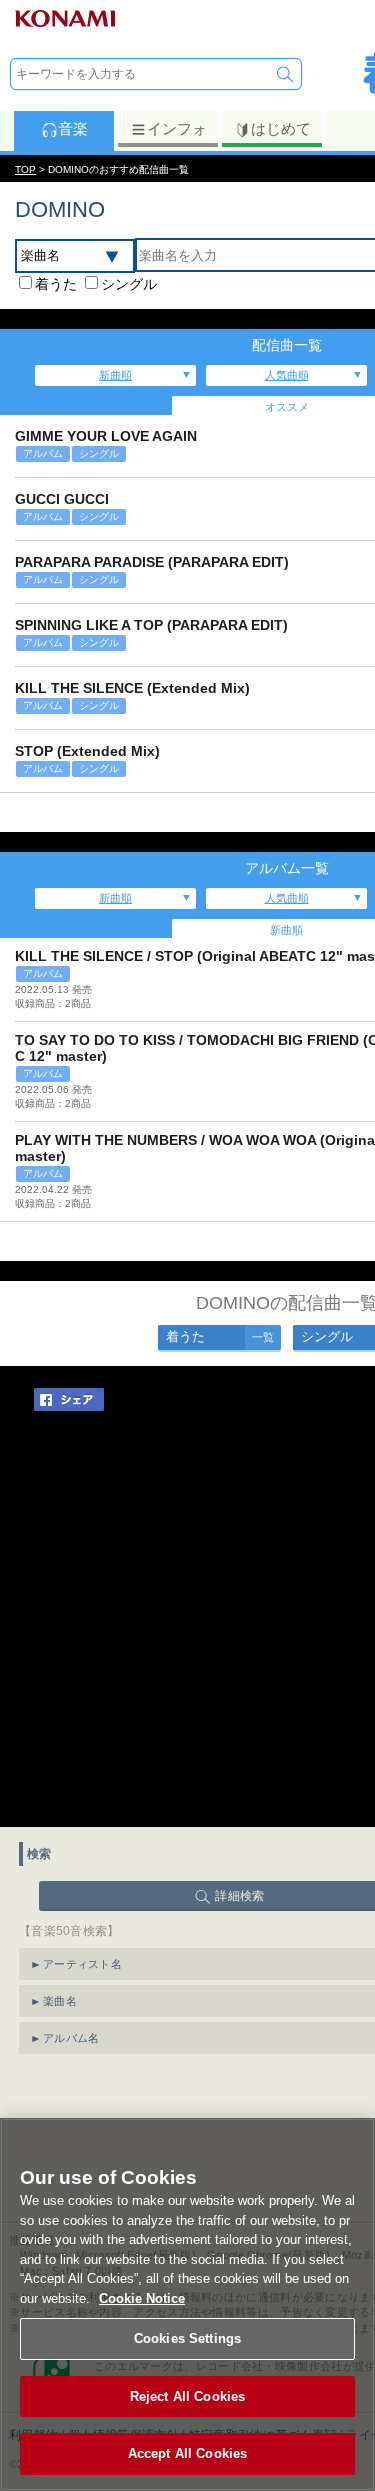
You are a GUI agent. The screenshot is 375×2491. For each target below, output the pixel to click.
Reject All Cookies (187, 2396)
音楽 (73, 128)
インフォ (177, 128)
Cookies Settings (187, 2338)
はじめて (281, 128)
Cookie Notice (142, 2298)
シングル (129, 284)
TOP (25, 169)
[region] (187, 2304)
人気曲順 (287, 375)
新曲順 (115, 375)
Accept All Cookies (187, 2453)
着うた (56, 284)
